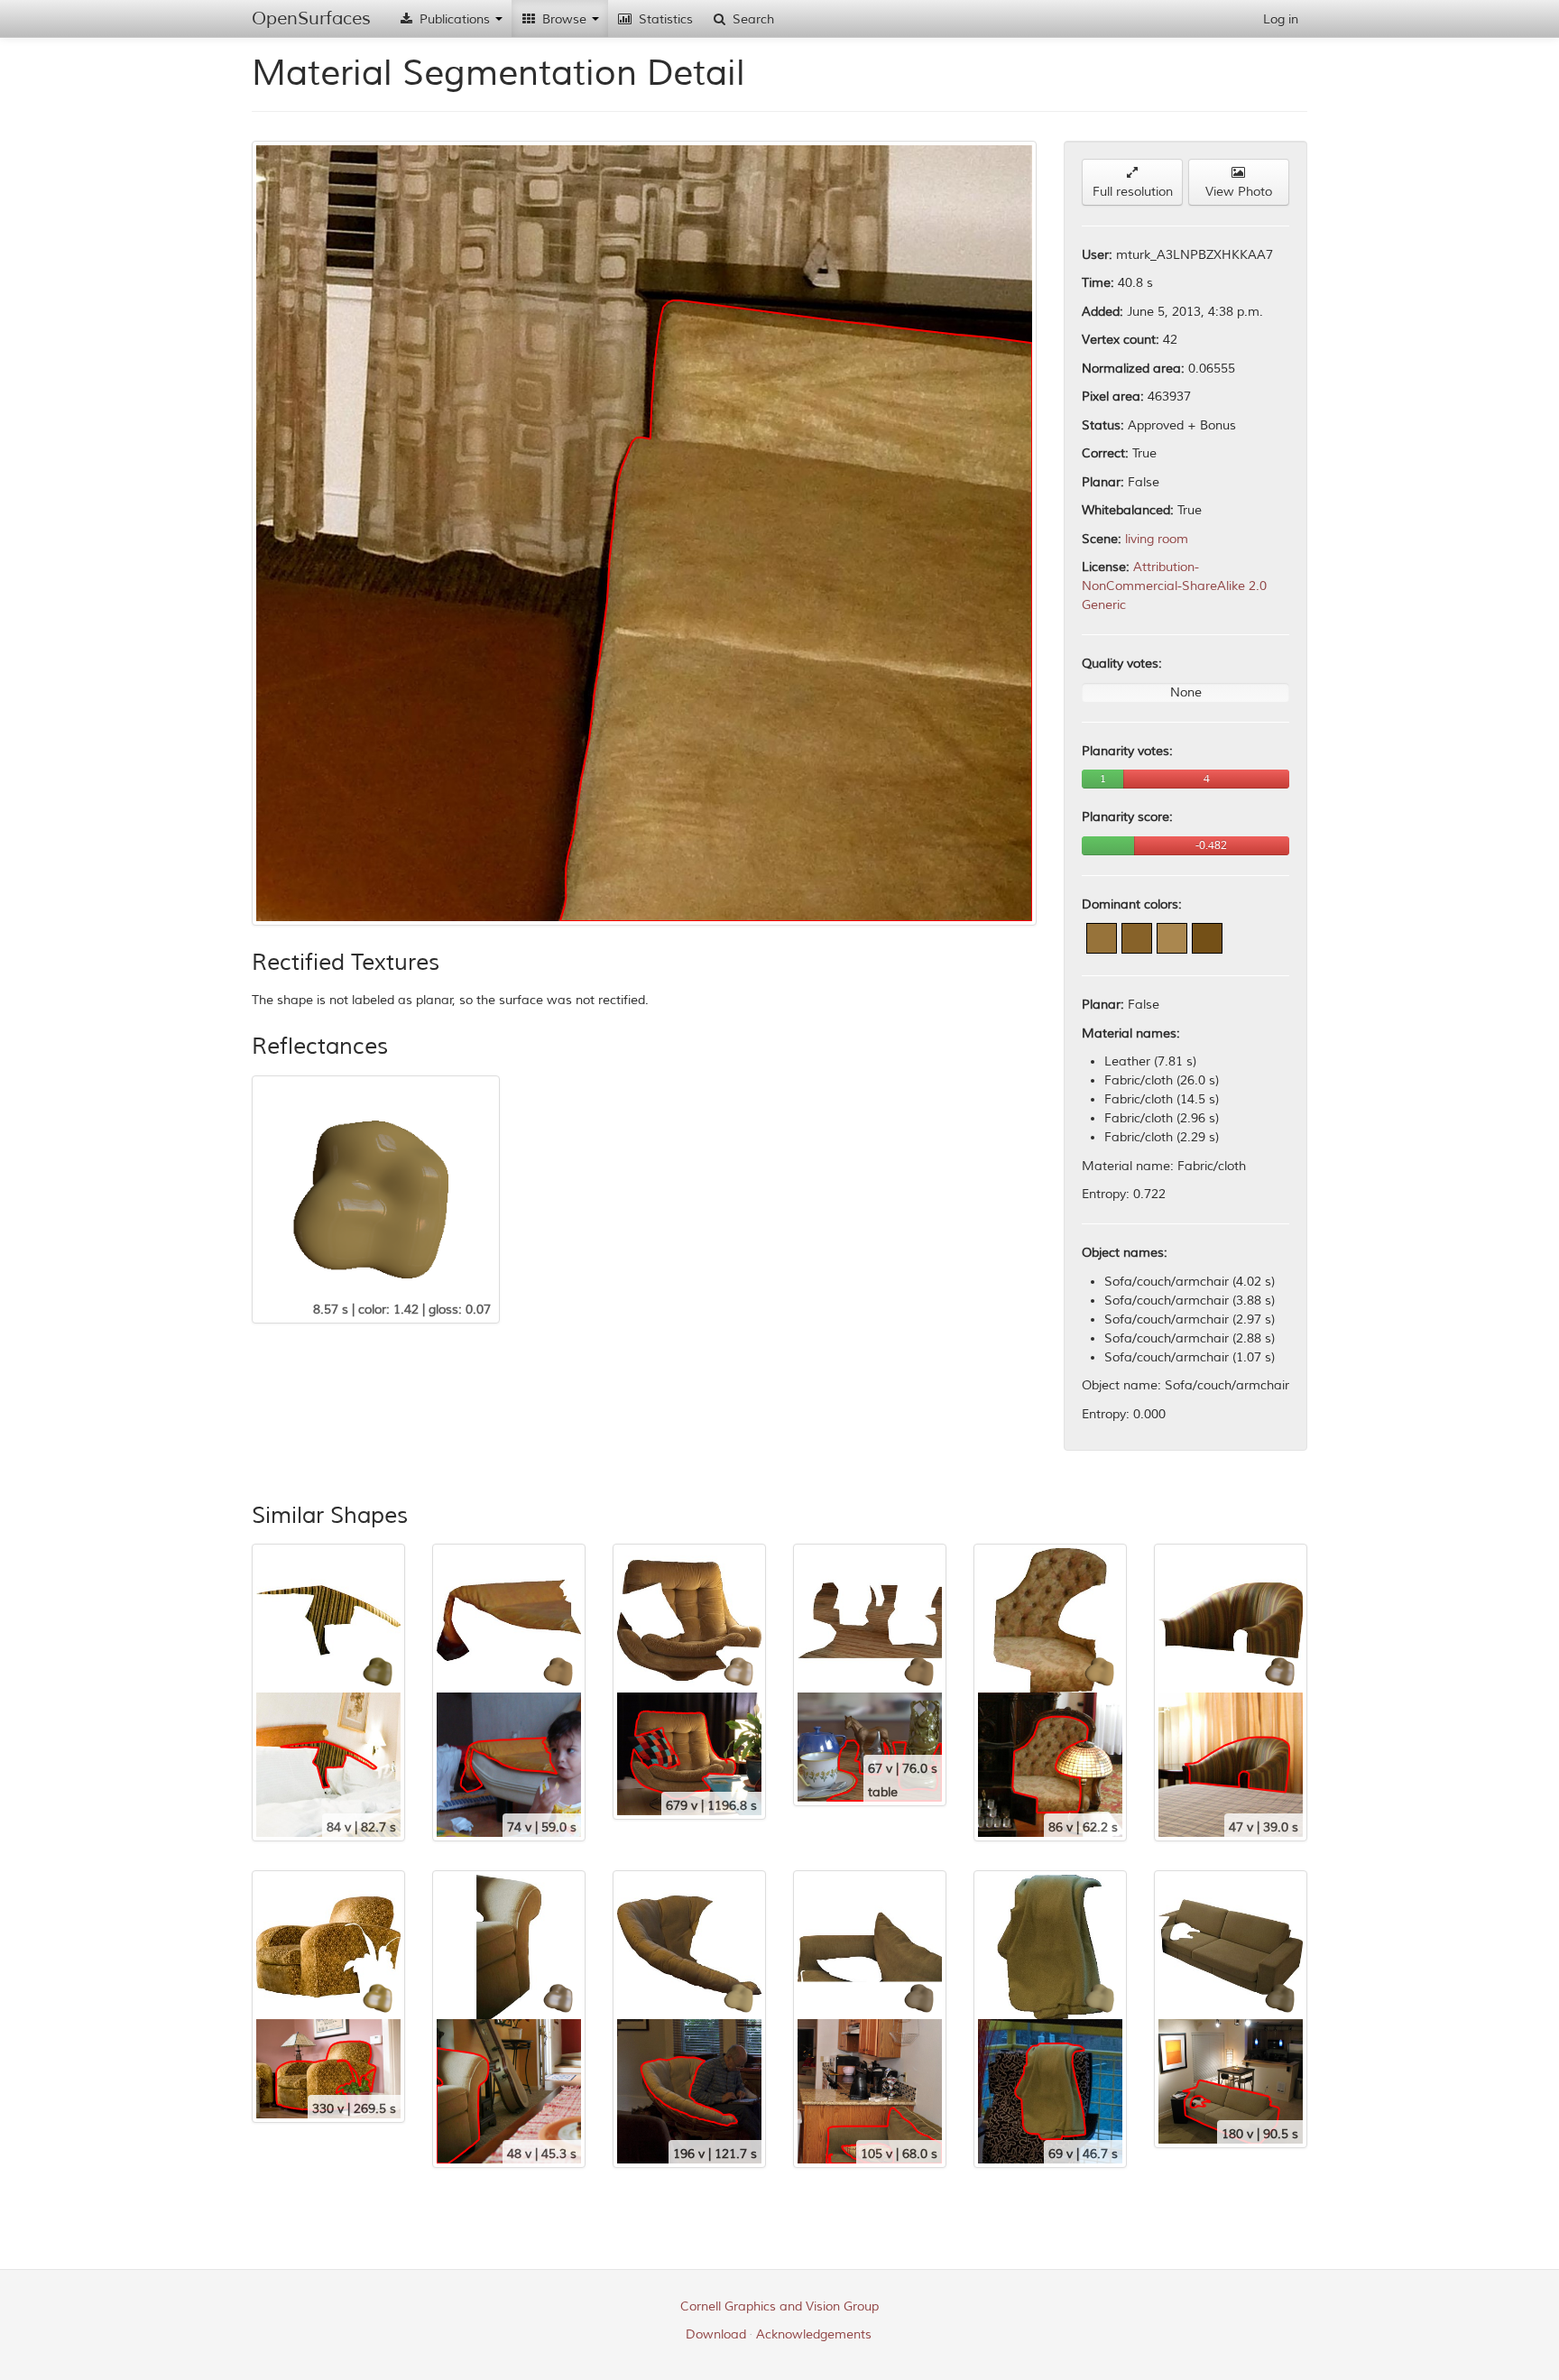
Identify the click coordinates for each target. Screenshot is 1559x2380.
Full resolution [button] (1133, 192)
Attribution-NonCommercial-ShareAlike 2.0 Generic (1174, 586)
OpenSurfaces (311, 18)
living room (1157, 539)
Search (752, 19)
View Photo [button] (1239, 192)
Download (716, 2334)
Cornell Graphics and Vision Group (779, 2306)
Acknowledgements (814, 2334)
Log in (1281, 19)
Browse (564, 19)
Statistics (664, 19)
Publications (455, 19)
